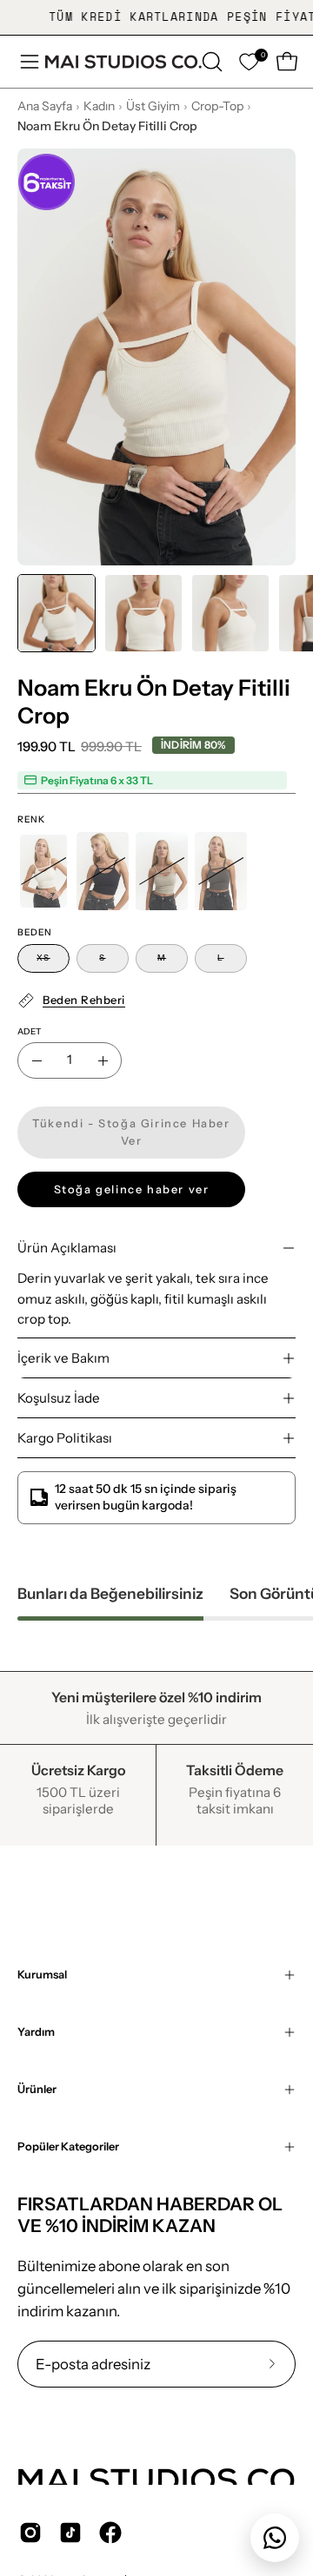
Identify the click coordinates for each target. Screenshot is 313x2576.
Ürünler (37, 2089)
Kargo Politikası (65, 1438)
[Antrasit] (221, 871)
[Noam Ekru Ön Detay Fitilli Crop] (57, 613)
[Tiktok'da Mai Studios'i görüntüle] (70, 2533)
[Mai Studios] (123, 62)
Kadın (99, 106)
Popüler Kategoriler (68, 2147)
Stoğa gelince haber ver (132, 1189)
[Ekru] (43, 871)
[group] (156, 17)
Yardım (36, 2032)
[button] (210, 62)
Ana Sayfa (45, 106)
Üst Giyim (153, 106)
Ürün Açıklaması (67, 1248)
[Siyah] (103, 871)
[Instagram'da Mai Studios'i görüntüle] (30, 2533)
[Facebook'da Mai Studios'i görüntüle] (110, 2533)
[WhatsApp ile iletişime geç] (275, 2538)
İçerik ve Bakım (63, 1358)
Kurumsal (42, 1975)
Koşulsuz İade (59, 1398)
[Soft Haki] (162, 871)
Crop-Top (217, 106)
